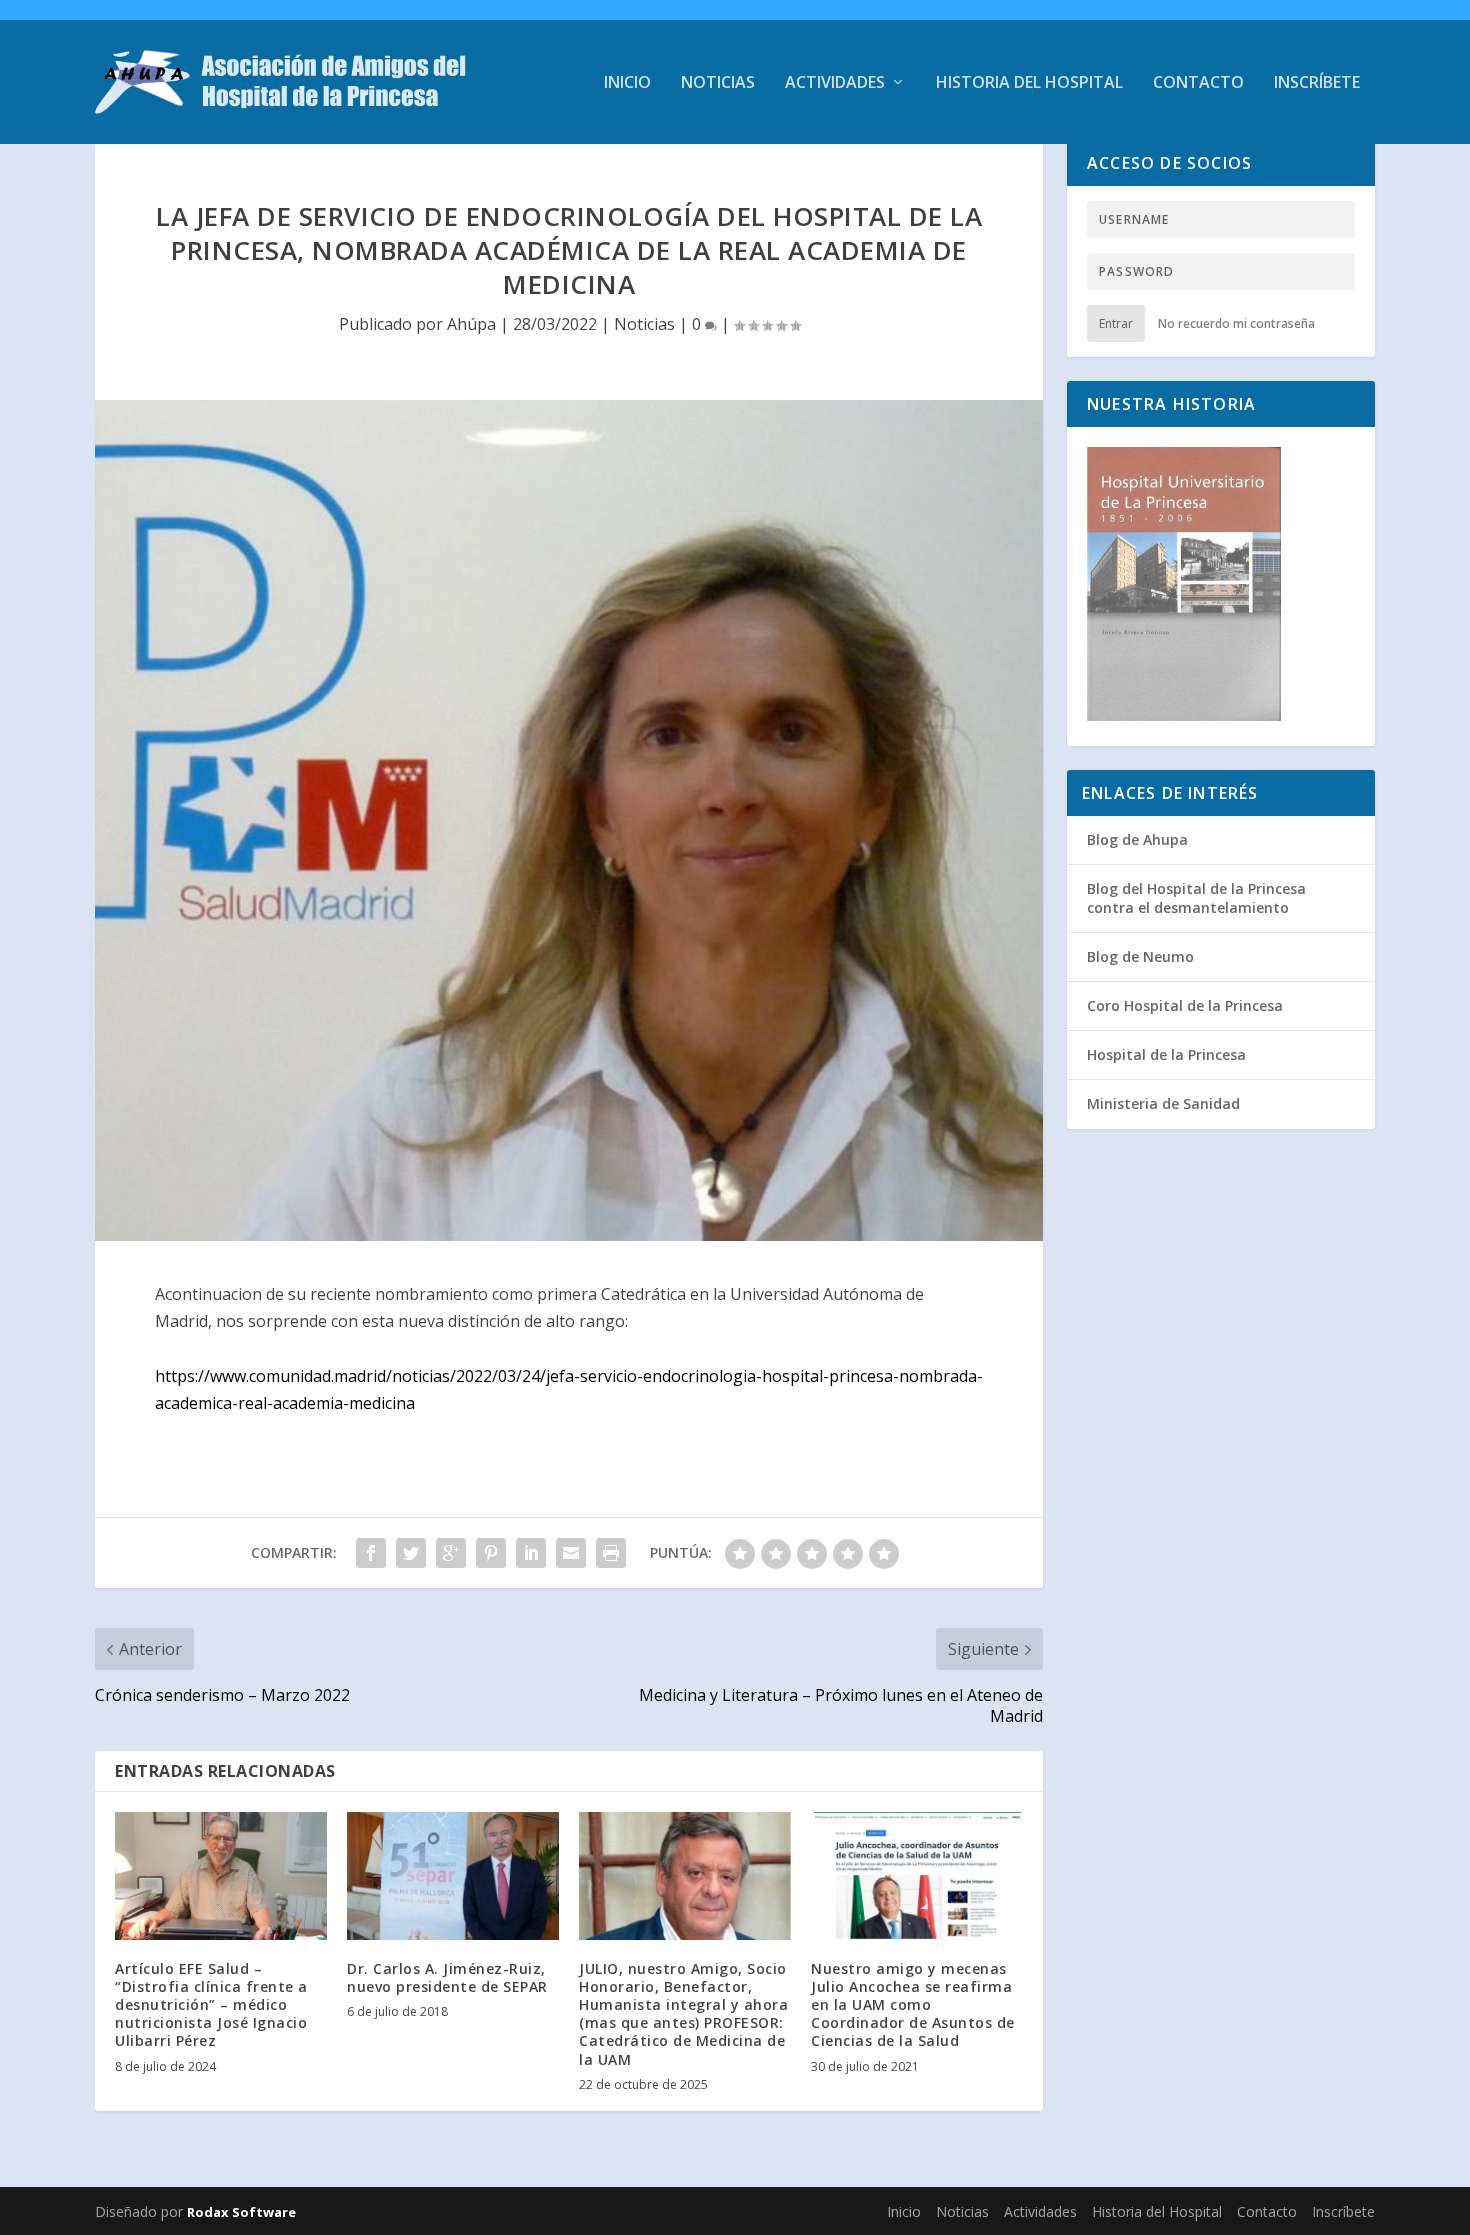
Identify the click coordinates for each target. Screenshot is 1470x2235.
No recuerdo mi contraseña (1236, 323)
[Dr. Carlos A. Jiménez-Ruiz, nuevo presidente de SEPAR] (453, 1875)
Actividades (835, 83)
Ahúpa (471, 324)
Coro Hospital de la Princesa (1185, 1005)
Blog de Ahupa (1137, 839)
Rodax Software (241, 2212)
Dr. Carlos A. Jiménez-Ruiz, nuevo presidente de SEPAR (447, 1977)
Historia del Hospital (1029, 83)
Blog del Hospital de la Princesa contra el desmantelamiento (1196, 897)
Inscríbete (1317, 83)
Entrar (1116, 323)
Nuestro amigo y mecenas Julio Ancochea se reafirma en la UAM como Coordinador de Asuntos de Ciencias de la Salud (913, 2005)
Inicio (627, 83)
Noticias (718, 83)
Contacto (1198, 83)
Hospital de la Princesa (1166, 1054)
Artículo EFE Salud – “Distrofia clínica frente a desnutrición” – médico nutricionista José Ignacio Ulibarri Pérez (211, 2005)
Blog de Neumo (1140, 956)
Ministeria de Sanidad (1163, 1103)
